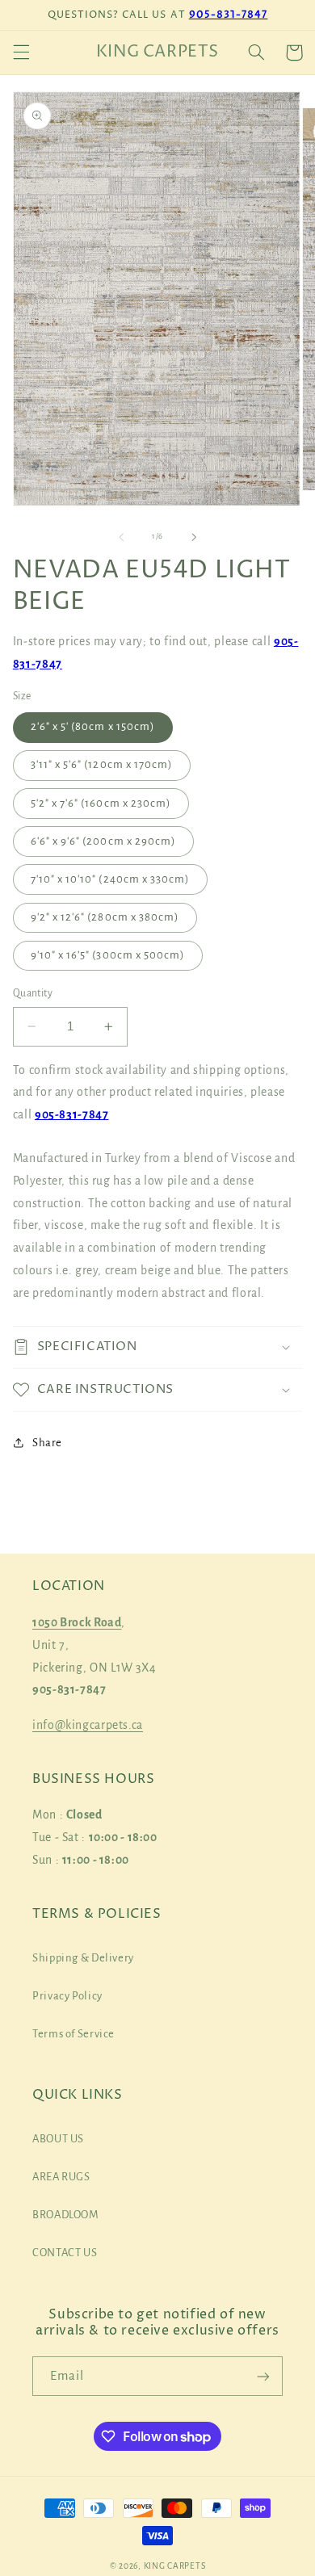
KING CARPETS (175, 2566)
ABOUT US (58, 2139)
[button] (21, 52)
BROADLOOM (66, 2215)
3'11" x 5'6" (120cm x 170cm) (102, 764)
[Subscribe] (263, 2376)
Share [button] (47, 1443)
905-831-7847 (229, 15)
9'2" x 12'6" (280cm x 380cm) (105, 917)
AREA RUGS (61, 2177)
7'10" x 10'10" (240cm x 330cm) (111, 879)
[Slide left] (121, 537)
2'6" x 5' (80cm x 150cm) (93, 726)
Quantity (33, 993)
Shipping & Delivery (83, 1958)
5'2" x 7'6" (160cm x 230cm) (101, 803)
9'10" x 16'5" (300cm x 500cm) (108, 955)
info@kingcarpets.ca (88, 1725)
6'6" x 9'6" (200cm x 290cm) (103, 841)
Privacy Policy (67, 1996)
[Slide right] (194, 537)
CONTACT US (65, 2253)
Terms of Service (73, 2034)
